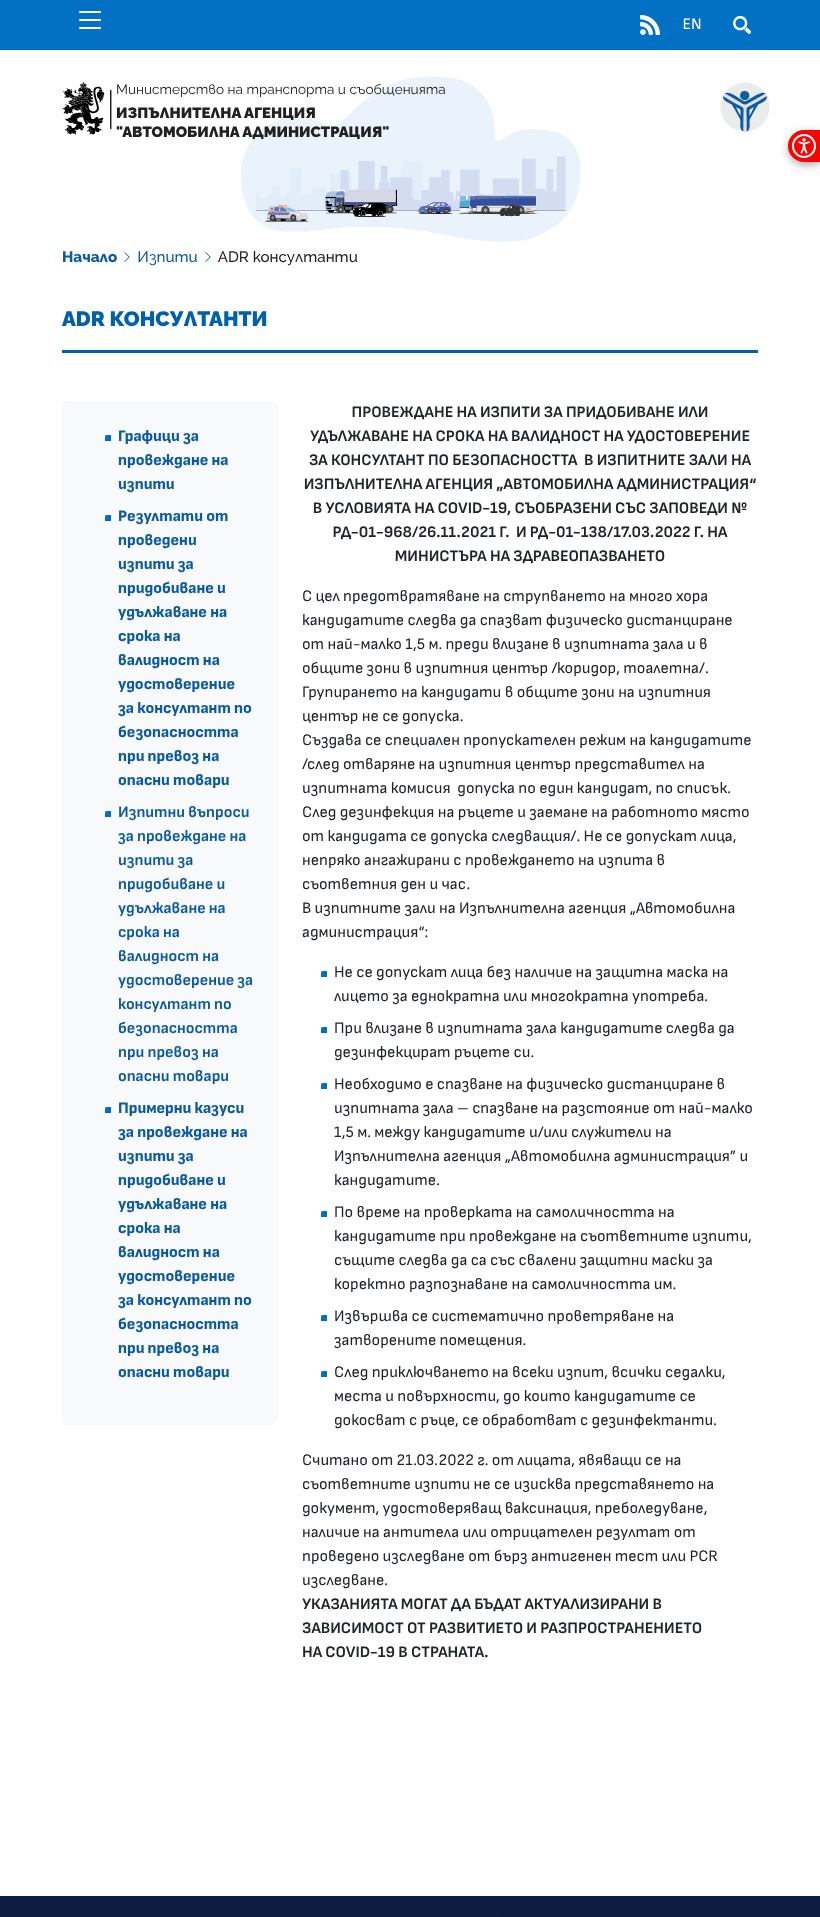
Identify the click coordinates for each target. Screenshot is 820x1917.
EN (691, 25)
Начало (89, 257)
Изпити (167, 257)
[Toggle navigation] (90, 20)
